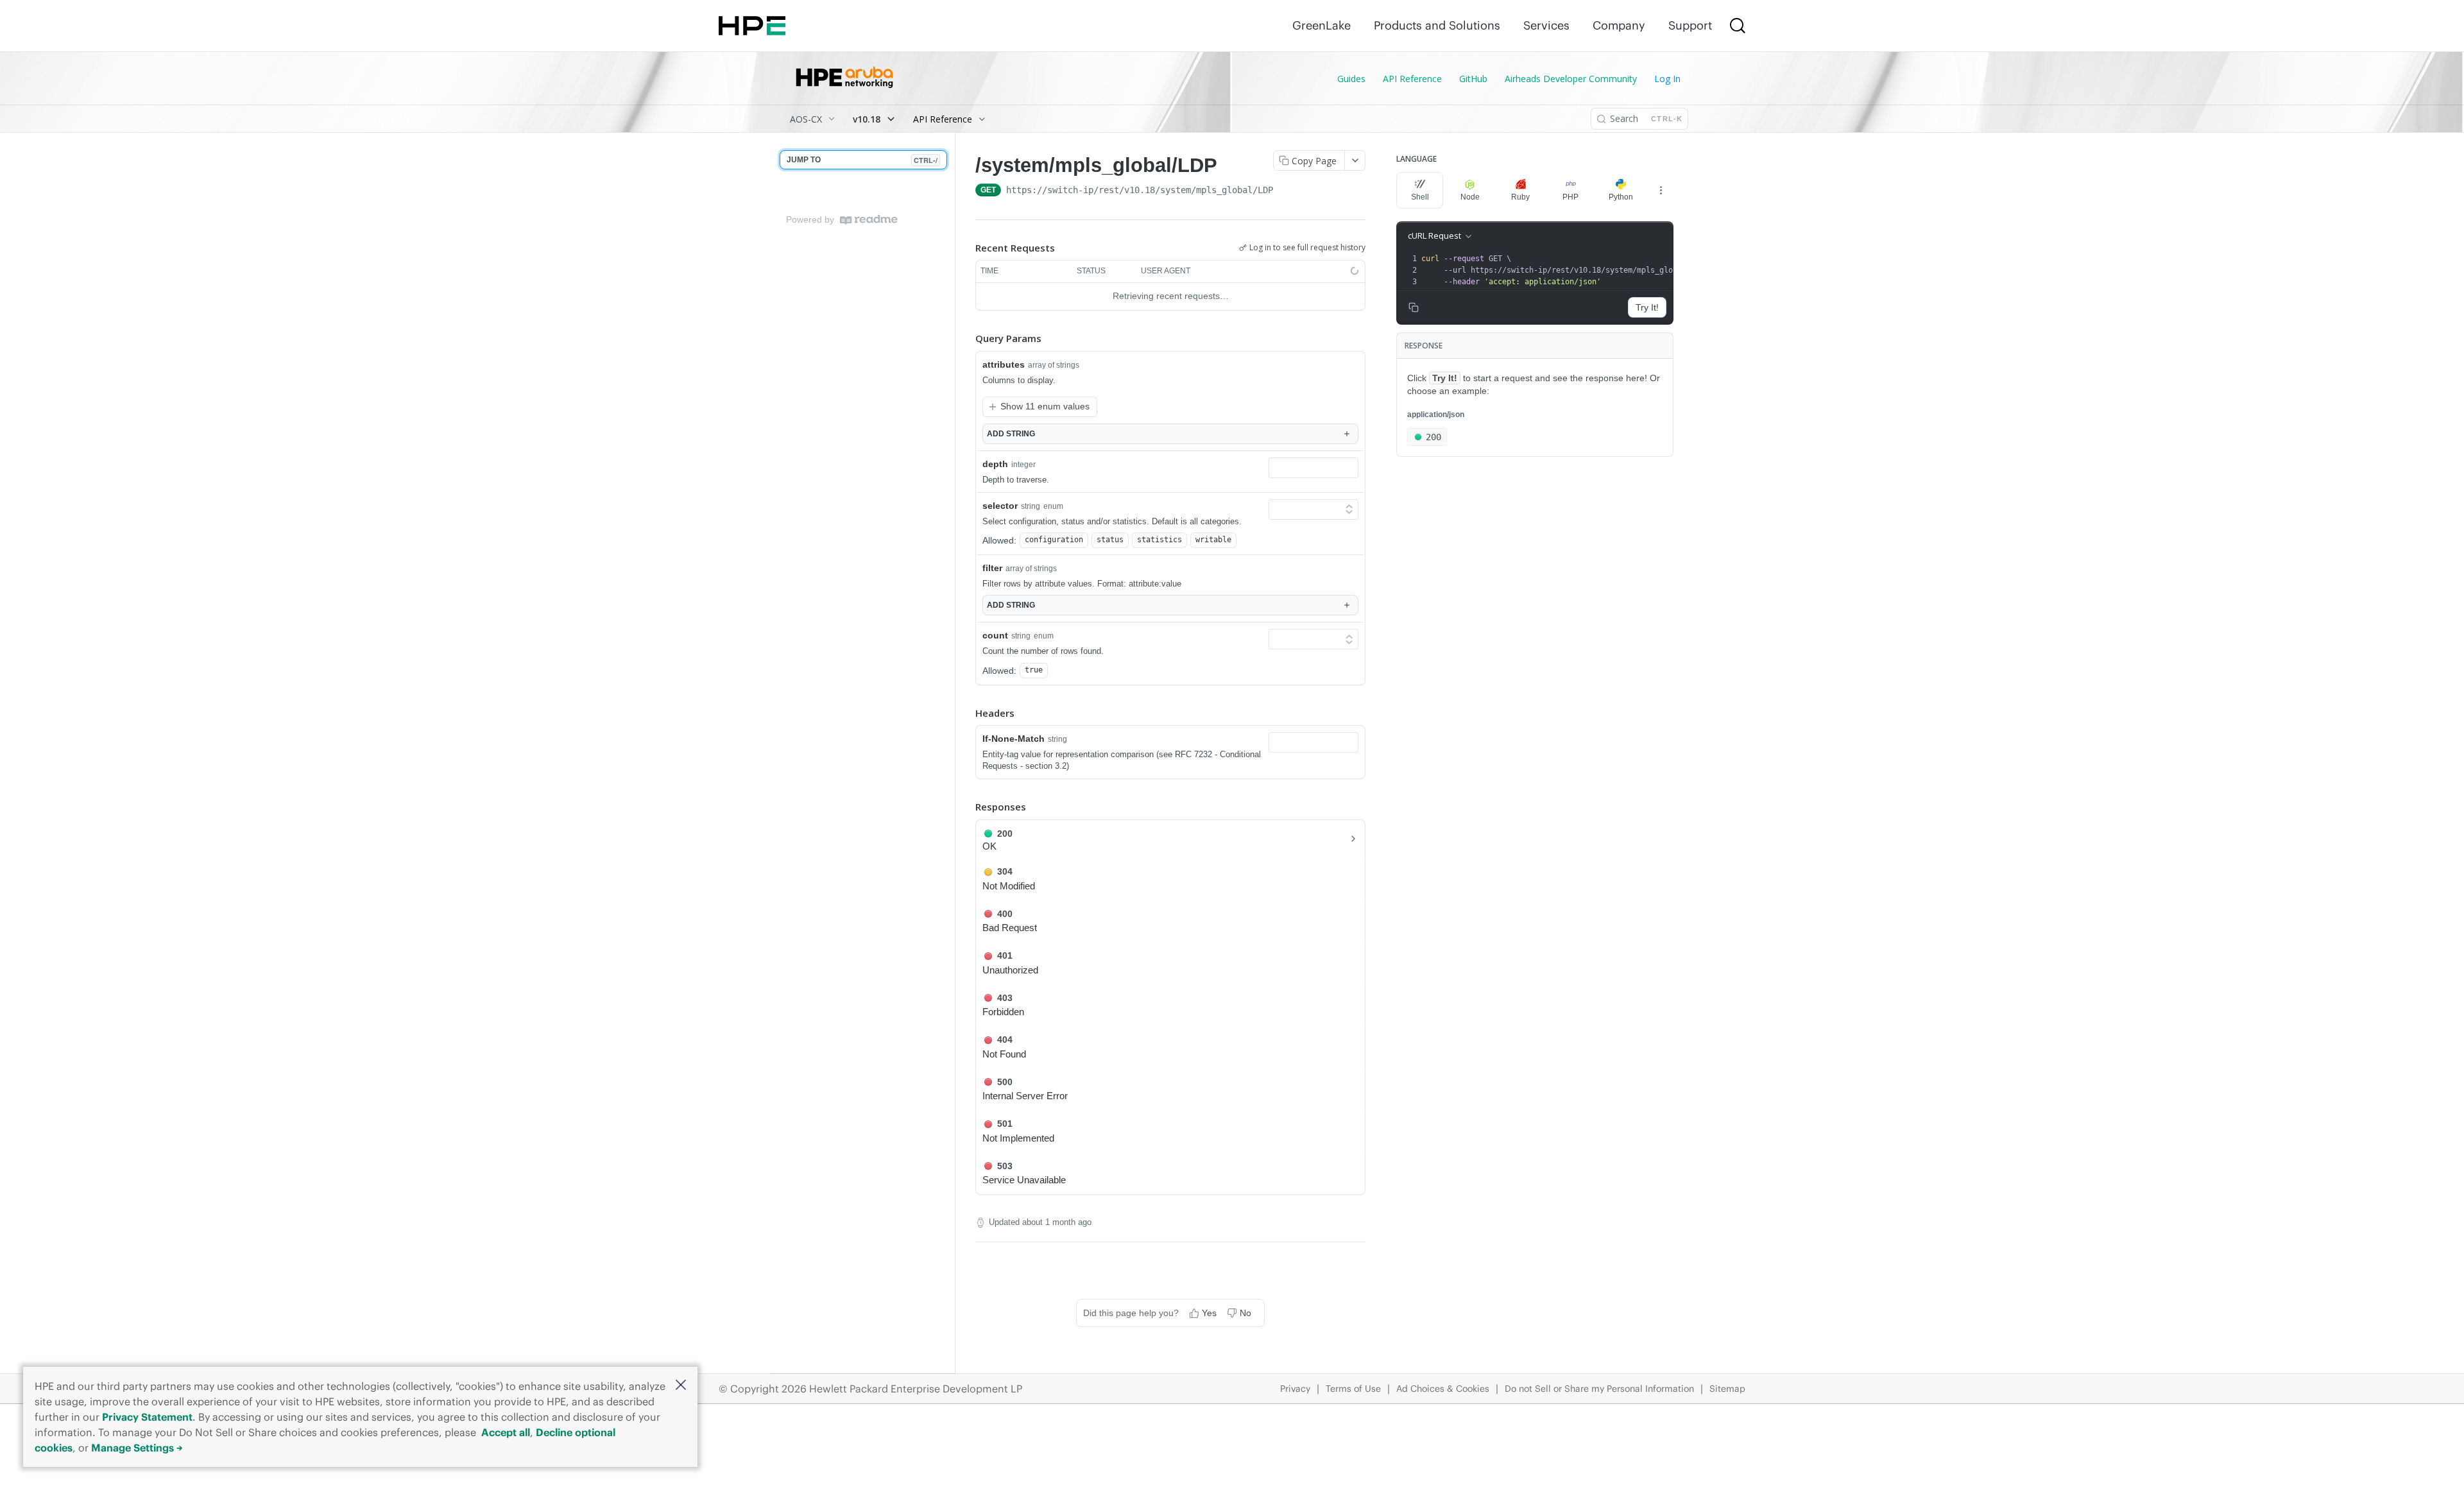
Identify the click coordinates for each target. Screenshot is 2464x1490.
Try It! (1647, 307)
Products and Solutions (1437, 25)
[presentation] (1567, 270)
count (995, 635)
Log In (1667, 79)
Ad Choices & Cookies (1443, 1389)
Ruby (1520, 197)
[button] (681, 1386)
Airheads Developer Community (1571, 79)
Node (1470, 197)
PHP (1570, 197)
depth (995, 464)
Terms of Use (1353, 1389)
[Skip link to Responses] (966, 807)
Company (1619, 25)
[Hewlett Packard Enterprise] (752, 26)
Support (1690, 25)
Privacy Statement (147, 1417)
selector (1000, 506)
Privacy (1295, 1389)
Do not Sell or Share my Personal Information (1599, 1389)
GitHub (1473, 79)
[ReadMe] (869, 220)
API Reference (1412, 79)
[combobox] (1313, 468)
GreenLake (1322, 25)
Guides (1351, 79)
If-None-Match (1014, 739)
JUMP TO (862, 160)
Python (1621, 197)
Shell (1420, 197)
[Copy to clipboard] (1286, 191)
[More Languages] (1661, 190)
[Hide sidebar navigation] (952, 753)
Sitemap (1727, 1389)
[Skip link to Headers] (966, 713)
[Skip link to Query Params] (966, 338)
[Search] (1738, 26)
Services (1546, 25)
